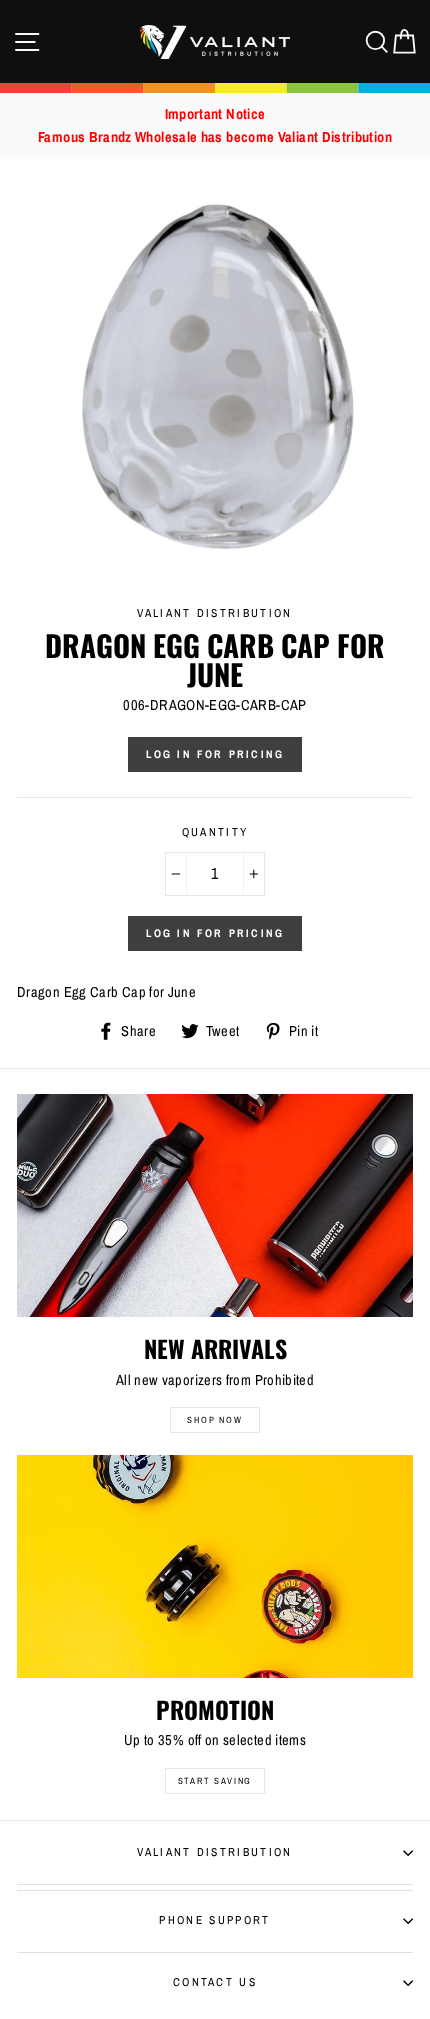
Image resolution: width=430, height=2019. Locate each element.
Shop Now (214, 1420)
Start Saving (215, 1781)
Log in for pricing (215, 754)
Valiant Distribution (214, 1852)
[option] (215, 126)
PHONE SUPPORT (214, 1920)
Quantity (215, 832)
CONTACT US (215, 1982)
